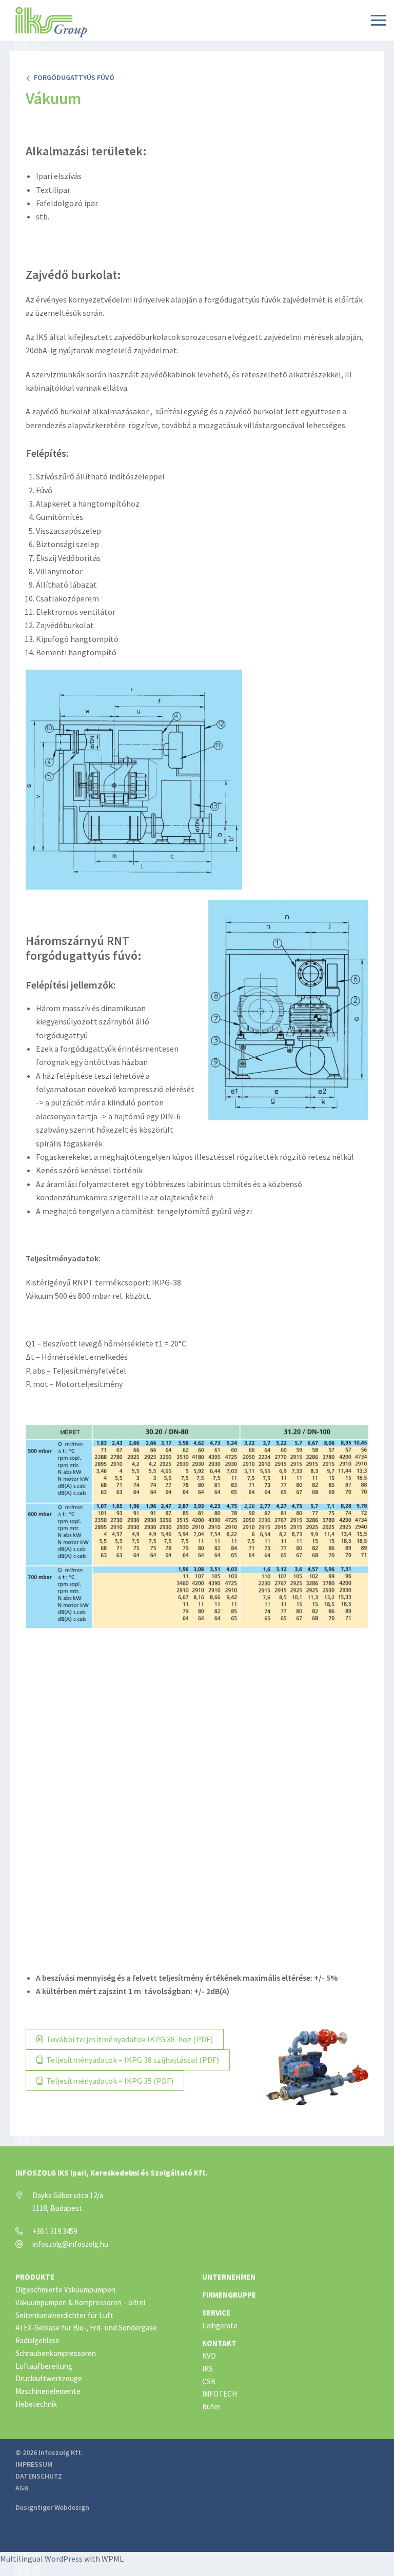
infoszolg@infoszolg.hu (70, 2244)
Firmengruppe (229, 2295)
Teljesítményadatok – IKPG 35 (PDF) (109, 2081)
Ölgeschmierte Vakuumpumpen (65, 2290)
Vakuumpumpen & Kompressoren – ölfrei (80, 2302)
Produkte (35, 2277)
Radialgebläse (37, 2340)
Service (216, 2313)
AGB (22, 2488)
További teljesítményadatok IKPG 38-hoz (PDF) (129, 2039)
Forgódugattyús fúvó (73, 77)
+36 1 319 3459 (55, 2231)
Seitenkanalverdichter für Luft (64, 2315)
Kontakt (219, 2343)
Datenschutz (39, 2476)
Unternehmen (229, 2277)
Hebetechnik (36, 2404)
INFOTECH (220, 2394)
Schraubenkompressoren (56, 2353)
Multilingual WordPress (41, 2559)
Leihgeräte (220, 2326)
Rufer (211, 2407)
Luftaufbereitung (44, 2366)
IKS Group (51, 22)
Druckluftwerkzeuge (49, 2378)
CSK (209, 2381)
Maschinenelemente (48, 2391)
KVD (209, 2356)
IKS (208, 2369)
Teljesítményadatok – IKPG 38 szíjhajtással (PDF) (132, 2060)
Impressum (34, 2464)
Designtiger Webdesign (52, 2507)
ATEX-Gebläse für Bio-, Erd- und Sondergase (86, 2328)
